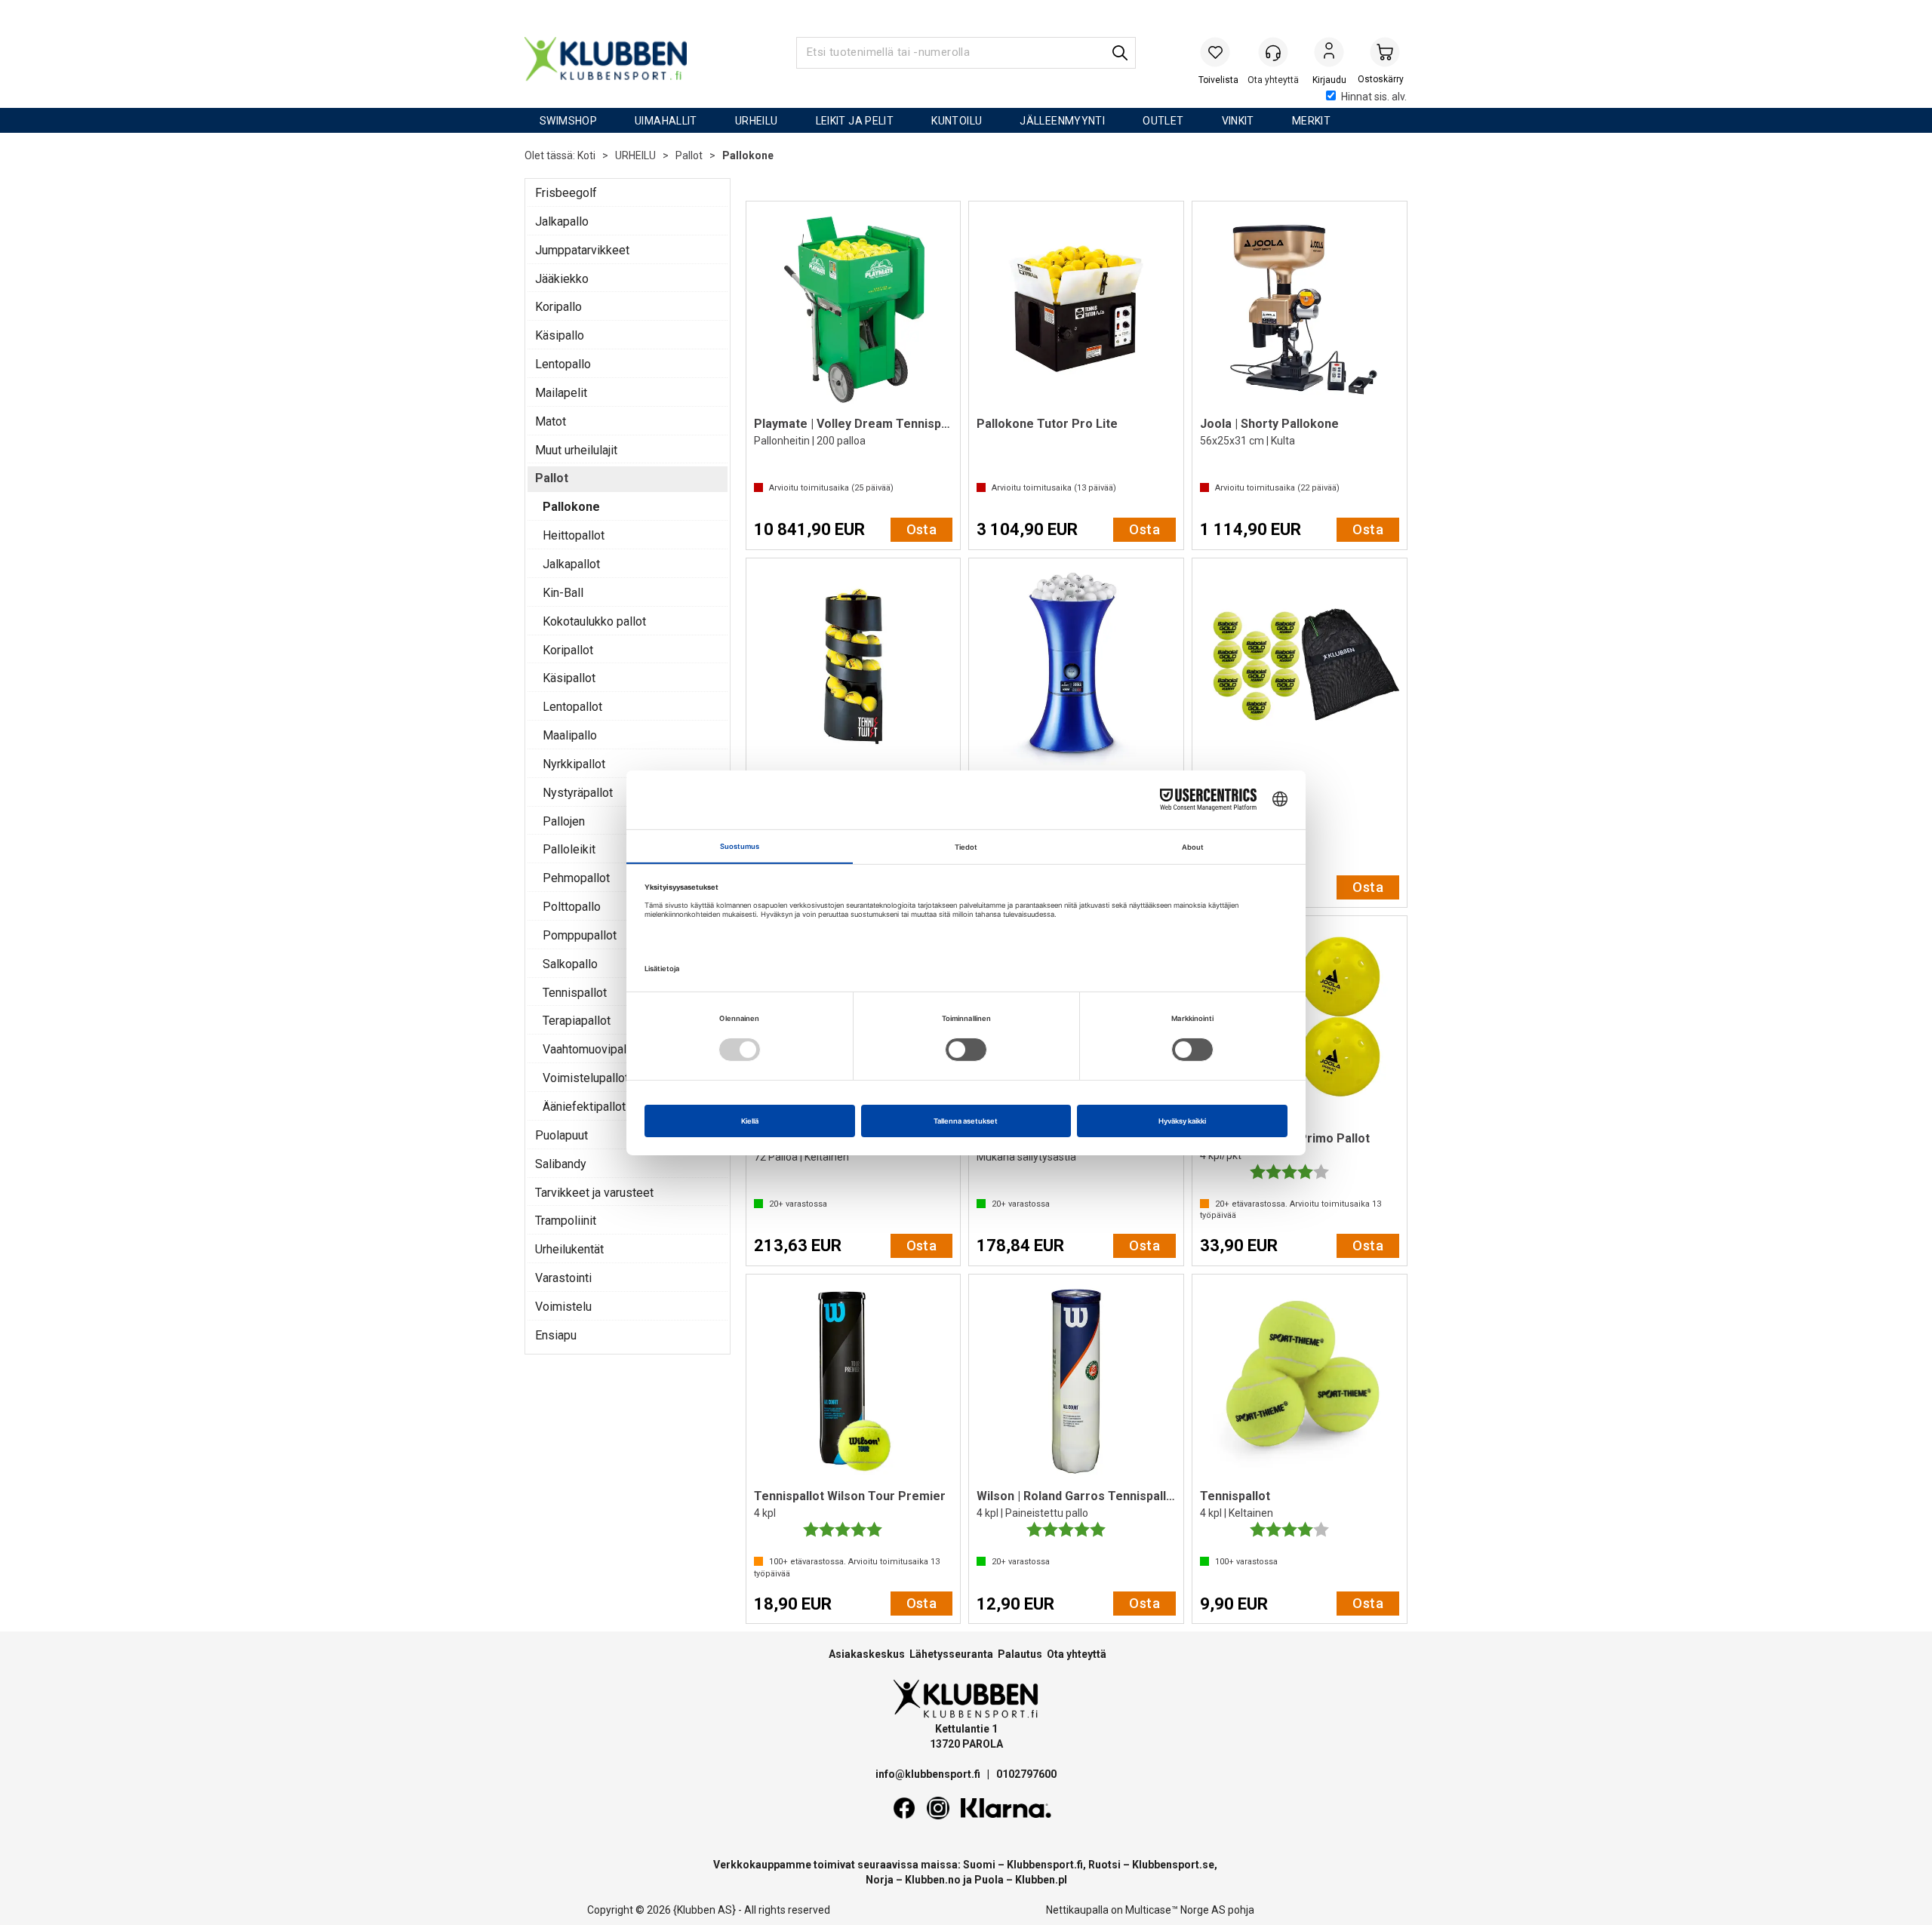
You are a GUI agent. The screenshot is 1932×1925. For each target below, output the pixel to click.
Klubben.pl (1041, 1880)
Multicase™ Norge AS (1175, 1910)
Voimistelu (563, 1307)
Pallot (689, 155)
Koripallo (558, 307)
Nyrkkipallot (574, 764)
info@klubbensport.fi (929, 1774)
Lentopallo (563, 364)
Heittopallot (574, 535)
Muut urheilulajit (576, 450)
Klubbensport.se (1173, 1865)
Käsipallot (569, 678)
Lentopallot (572, 707)
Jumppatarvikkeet (582, 250)
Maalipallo (570, 735)
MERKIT (1311, 121)
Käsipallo (560, 335)
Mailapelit (561, 393)
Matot (551, 421)
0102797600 (1026, 1774)
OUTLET (1163, 121)
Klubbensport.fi (1045, 1865)
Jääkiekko (562, 279)
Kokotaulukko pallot (594, 621)
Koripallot (568, 650)
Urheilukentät (569, 1249)
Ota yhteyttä (1077, 1654)
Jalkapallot (571, 564)
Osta (922, 529)
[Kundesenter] (1273, 52)
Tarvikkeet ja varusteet (594, 1193)
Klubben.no (933, 1880)
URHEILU (757, 121)
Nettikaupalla (1077, 1910)
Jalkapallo (562, 221)
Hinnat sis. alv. (1374, 97)
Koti (586, 155)
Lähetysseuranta (951, 1654)
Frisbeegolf (566, 193)
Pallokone (748, 155)
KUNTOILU (957, 121)
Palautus (1020, 1654)
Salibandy (561, 1164)
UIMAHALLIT (666, 121)
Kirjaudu (1329, 54)
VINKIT (1238, 121)
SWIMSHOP (568, 121)
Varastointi (563, 1278)
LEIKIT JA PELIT (855, 121)
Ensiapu (556, 1335)
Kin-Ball (563, 593)
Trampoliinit (566, 1221)
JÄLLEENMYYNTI (1062, 121)
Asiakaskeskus (867, 1654)
